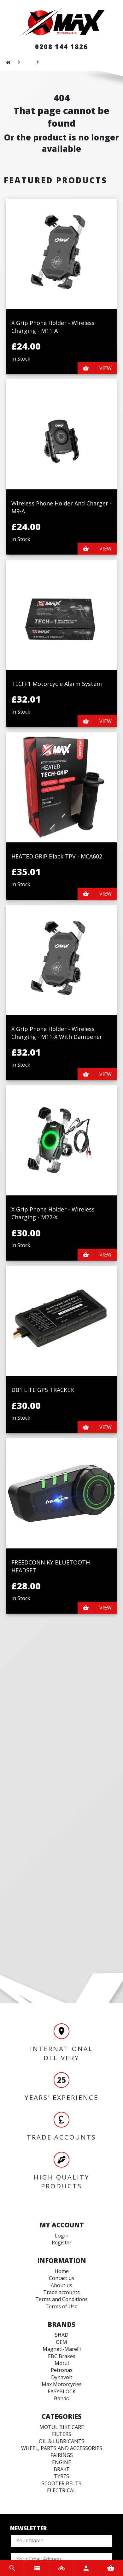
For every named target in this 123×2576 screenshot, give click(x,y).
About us (61, 2285)
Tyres (61, 2476)
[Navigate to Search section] (12, 2568)
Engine (61, 2462)
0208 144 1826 (61, 47)
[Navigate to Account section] (86, 2568)
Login (62, 2236)
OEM (61, 2342)
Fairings (62, 2455)
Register (62, 2243)
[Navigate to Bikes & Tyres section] (61, 2568)
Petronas (62, 2370)
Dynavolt (62, 2377)
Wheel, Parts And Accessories (62, 2448)
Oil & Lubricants (62, 2441)
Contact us (61, 2278)
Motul (62, 2363)
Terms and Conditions (61, 2299)
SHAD (62, 2335)
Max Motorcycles (62, 2384)
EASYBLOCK (62, 2391)
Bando (62, 2398)
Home (62, 2271)
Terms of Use (61, 2306)
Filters (62, 2434)
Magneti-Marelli (62, 2349)
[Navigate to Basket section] (111, 2568)
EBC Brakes (62, 2356)
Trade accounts (61, 2292)
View (105, 368)
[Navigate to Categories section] (37, 2568)
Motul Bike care (62, 2427)
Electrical (61, 2490)
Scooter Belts (61, 2483)
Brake (61, 2469)
